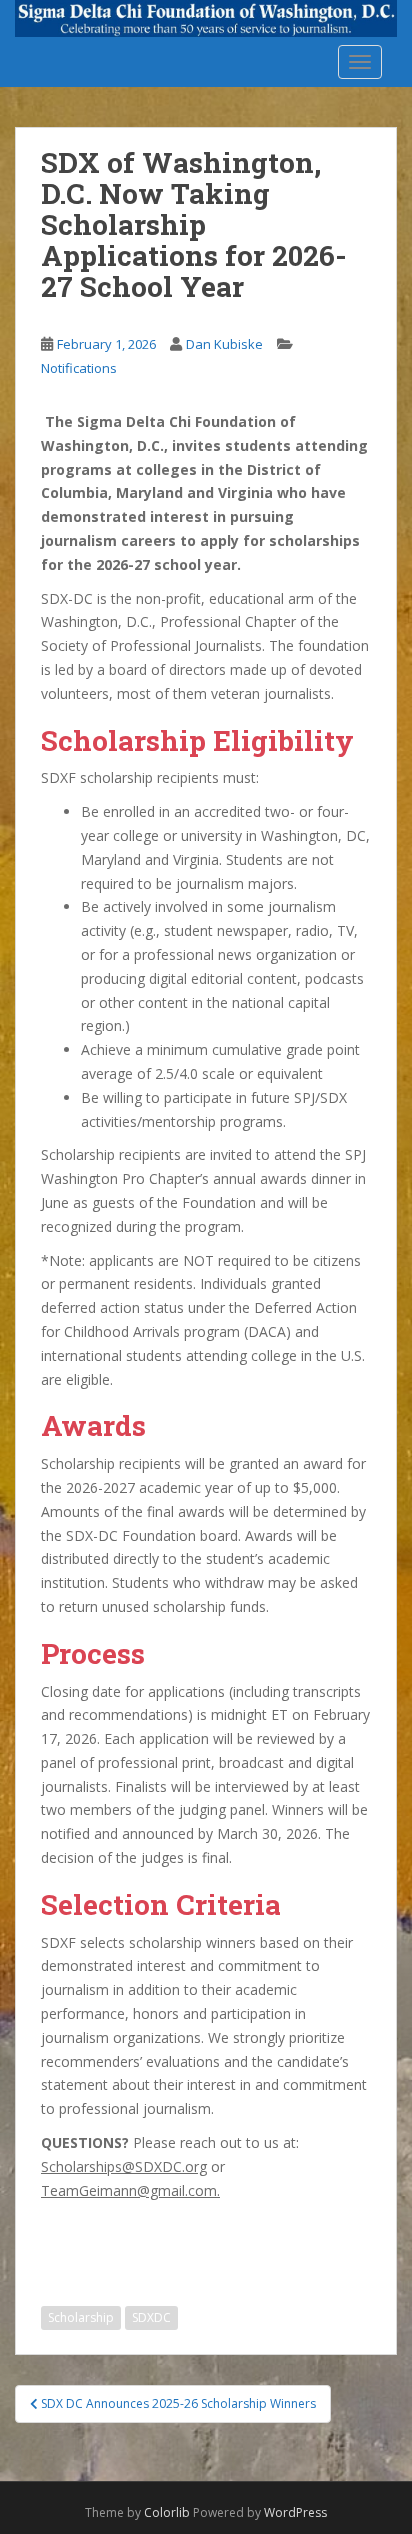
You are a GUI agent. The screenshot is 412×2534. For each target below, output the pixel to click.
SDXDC (151, 2317)
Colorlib (167, 2512)
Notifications (79, 368)
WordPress (295, 2512)
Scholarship (81, 2317)
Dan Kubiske (224, 344)
